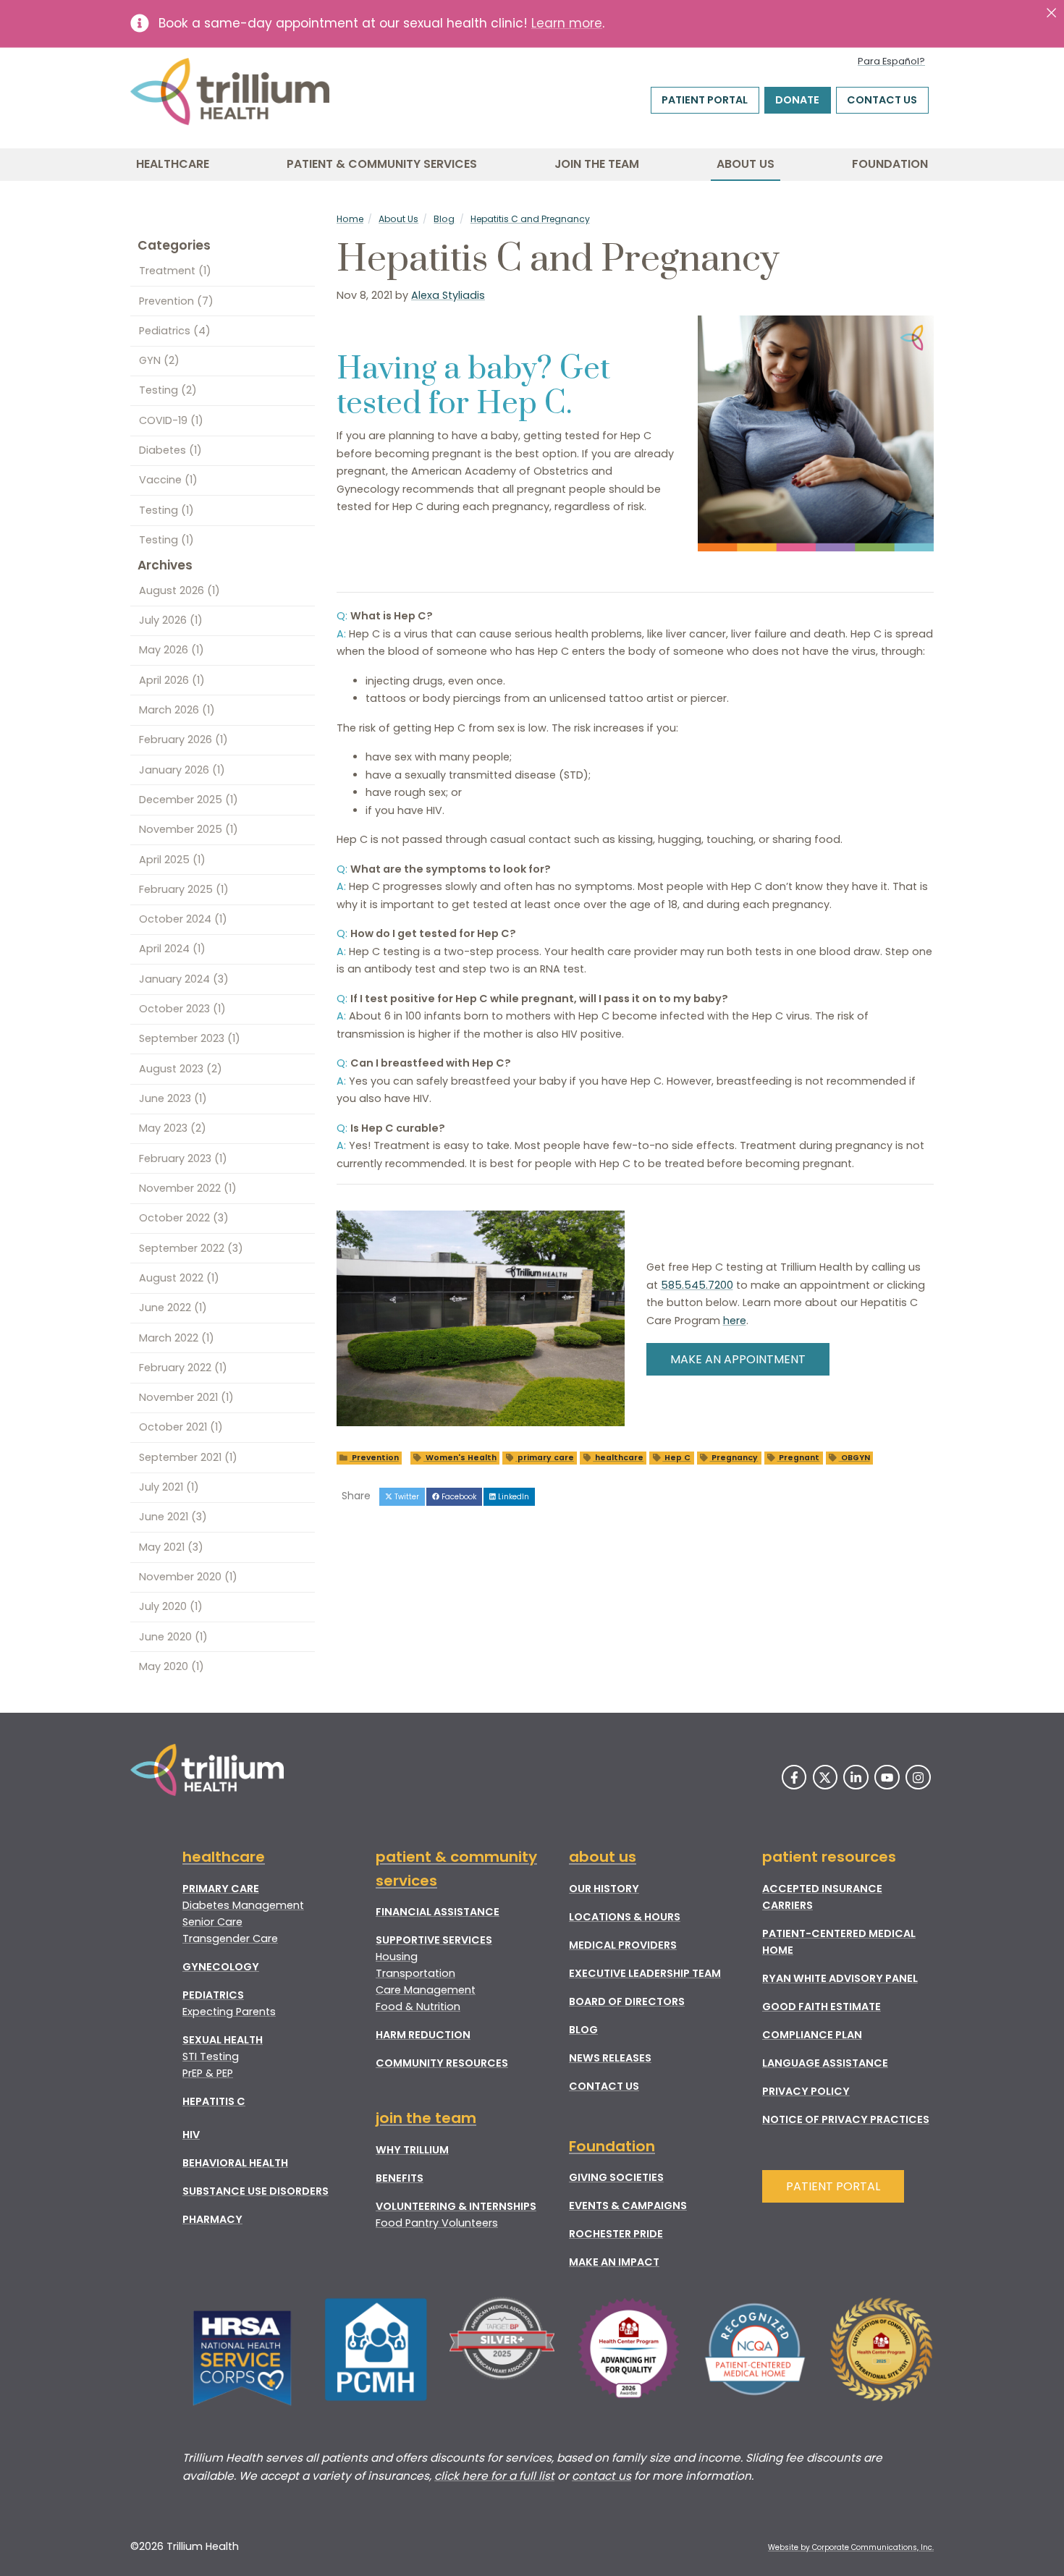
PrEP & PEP (208, 2073)
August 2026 (180, 590)
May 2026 (172, 650)
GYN (159, 360)
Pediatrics (175, 331)
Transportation (415, 1973)
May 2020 (172, 1666)
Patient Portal (705, 100)
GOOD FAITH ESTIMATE (822, 2007)
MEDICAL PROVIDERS (623, 1945)
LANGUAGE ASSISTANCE (825, 2063)
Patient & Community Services (382, 164)
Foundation (890, 164)
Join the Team (597, 164)
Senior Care (212, 1922)
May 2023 (173, 1128)
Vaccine (168, 480)
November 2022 (188, 1188)
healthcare (618, 1458)
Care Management (426, 1990)
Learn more (567, 23)
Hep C (676, 1458)
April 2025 (172, 860)
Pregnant (798, 1458)
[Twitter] (826, 1778)
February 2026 (183, 740)
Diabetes (170, 450)
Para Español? (891, 61)
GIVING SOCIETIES (616, 2177)
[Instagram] (918, 1778)
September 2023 (190, 1038)
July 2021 (169, 1487)
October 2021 (181, 1427)
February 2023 (183, 1158)
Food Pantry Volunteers (437, 2223)
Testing (168, 390)
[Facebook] (794, 1778)
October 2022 (184, 1218)
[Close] (1051, 13)
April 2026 (172, 680)
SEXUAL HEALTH (223, 2040)
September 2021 (188, 1457)
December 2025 (189, 800)
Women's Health (460, 1458)
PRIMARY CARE (221, 1889)
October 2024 (183, 919)
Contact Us (882, 100)
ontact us (605, 2476)
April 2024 (172, 949)
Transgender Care (230, 1939)
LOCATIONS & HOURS (625, 1917)
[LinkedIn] (856, 1778)
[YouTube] (887, 1778)
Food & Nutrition (418, 2007)
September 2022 (191, 1248)
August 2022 (179, 1278)
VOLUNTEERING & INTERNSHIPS (456, 2206)
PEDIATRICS (213, 1995)
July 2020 (171, 1606)
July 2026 (171, 620)
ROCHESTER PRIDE (616, 2234)
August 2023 (181, 1069)
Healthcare (173, 164)
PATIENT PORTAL (833, 2186)
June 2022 (173, 1308)
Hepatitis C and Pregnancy (530, 219)
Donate (797, 100)
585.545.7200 (697, 1285)
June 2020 (173, 1637)
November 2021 (186, 1397)
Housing (397, 1957)
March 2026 (177, 710)
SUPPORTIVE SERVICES (434, 1940)
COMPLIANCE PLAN (812, 2035)
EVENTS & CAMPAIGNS (628, 2206)
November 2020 (188, 1577)
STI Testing (211, 2056)
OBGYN (854, 1458)
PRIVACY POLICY (806, 2091)
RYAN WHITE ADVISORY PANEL (840, 1978)
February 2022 (183, 1368)
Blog (444, 219)
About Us (746, 164)
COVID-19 (171, 420)
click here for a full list (494, 2476)
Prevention (374, 1458)
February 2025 (184, 889)
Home (350, 219)
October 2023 (182, 1009)
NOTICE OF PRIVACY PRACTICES (846, 2119)
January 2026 (182, 770)
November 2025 (189, 829)
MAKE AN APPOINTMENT (738, 1359)
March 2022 (177, 1338)
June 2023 (173, 1098)
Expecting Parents (229, 2012)
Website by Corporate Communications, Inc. (851, 2547)
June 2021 (173, 1517)
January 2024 (184, 979)
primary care (545, 1458)
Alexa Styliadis (448, 295)
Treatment (175, 271)
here (735, 1321)
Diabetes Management (243, 1905)
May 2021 (171, 1547)
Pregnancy (734, 1458)
